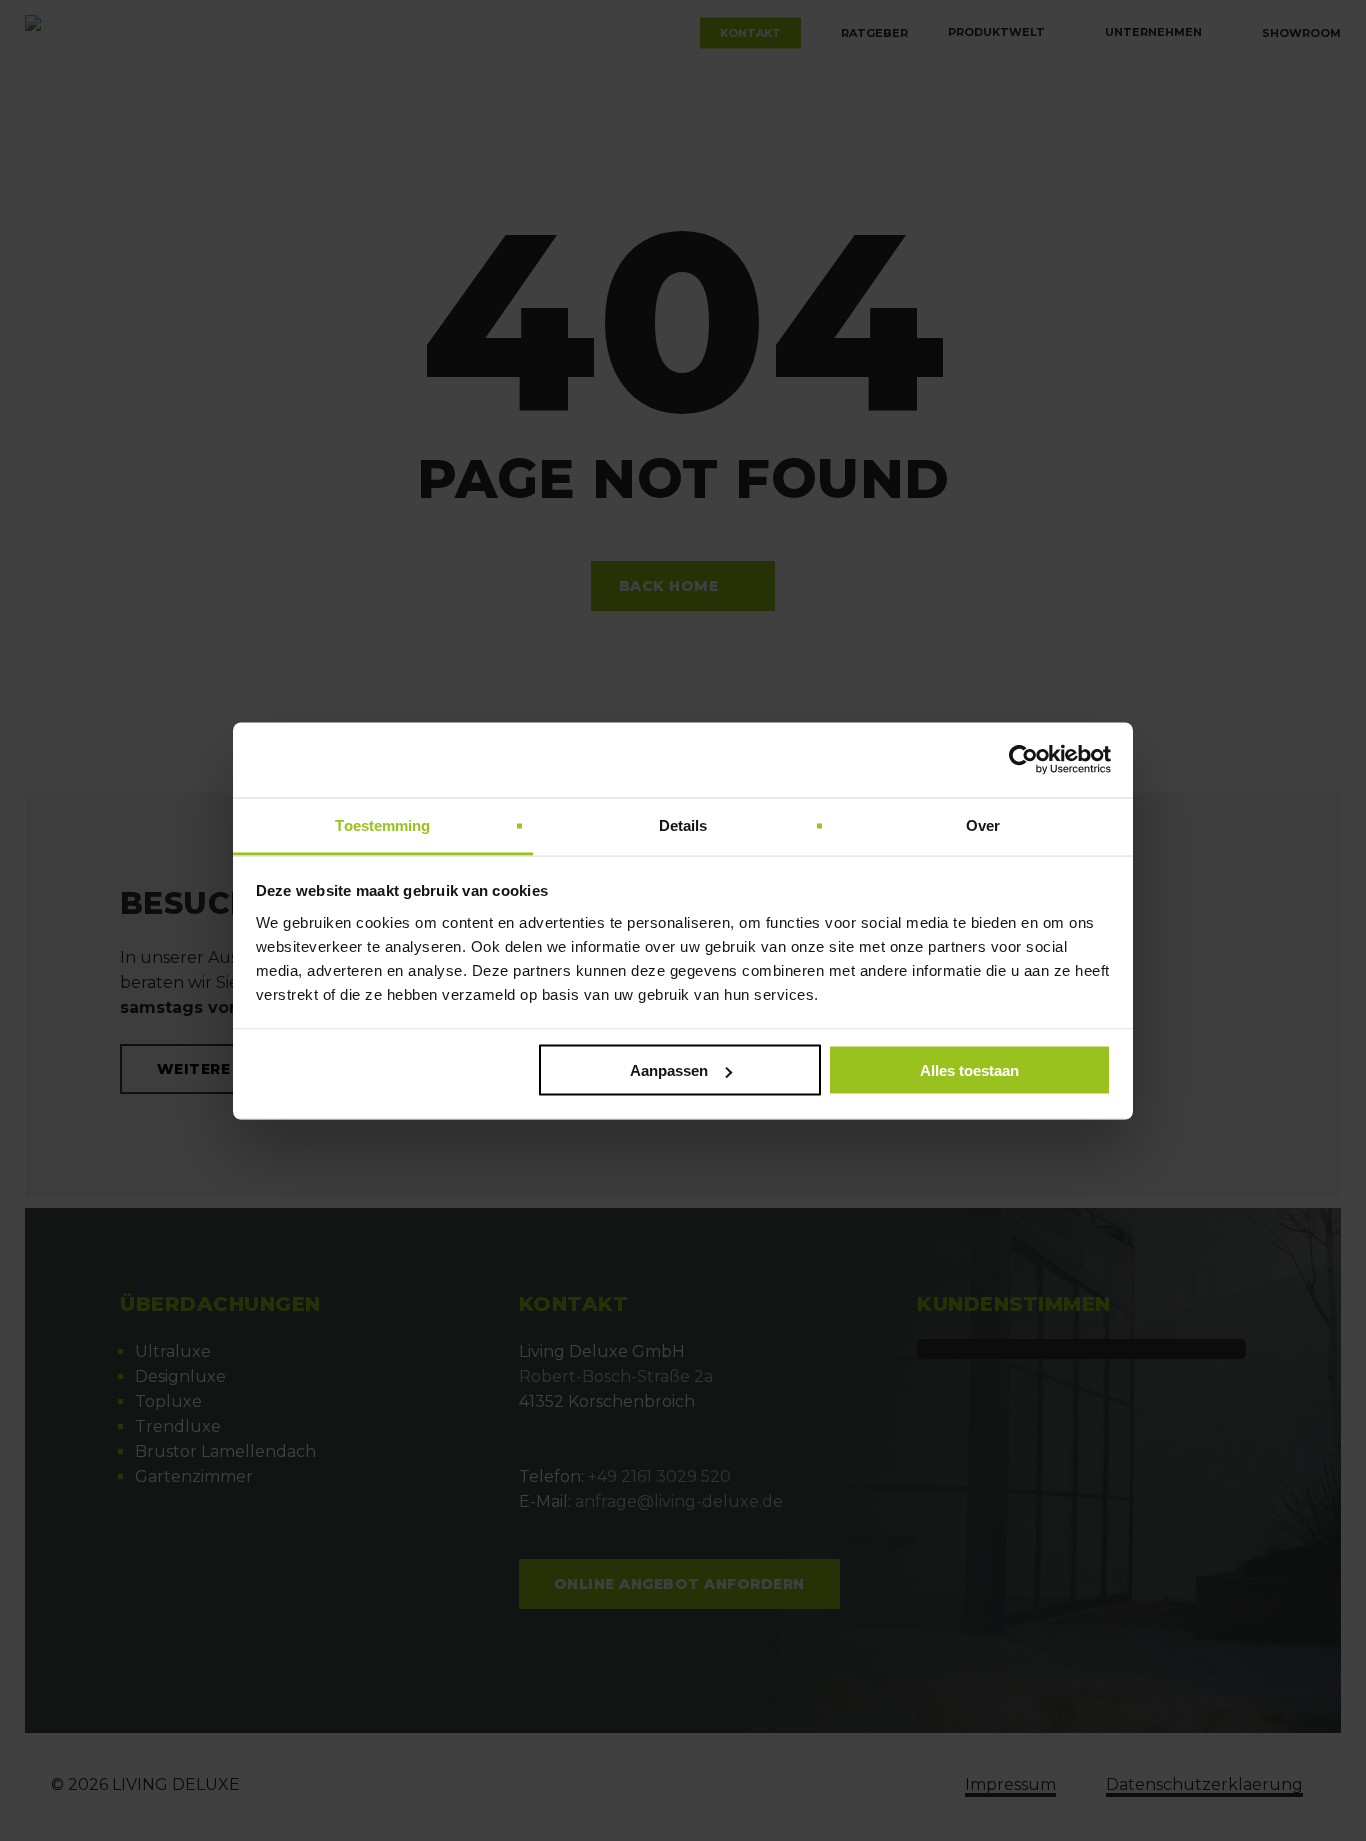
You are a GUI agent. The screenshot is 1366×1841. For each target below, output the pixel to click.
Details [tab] (683, 824)
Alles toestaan (969, 1070)
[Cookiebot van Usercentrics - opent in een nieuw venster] (1023, 760)
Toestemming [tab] (382, 824)
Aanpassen (669, 1070)
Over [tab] (983, 824)
